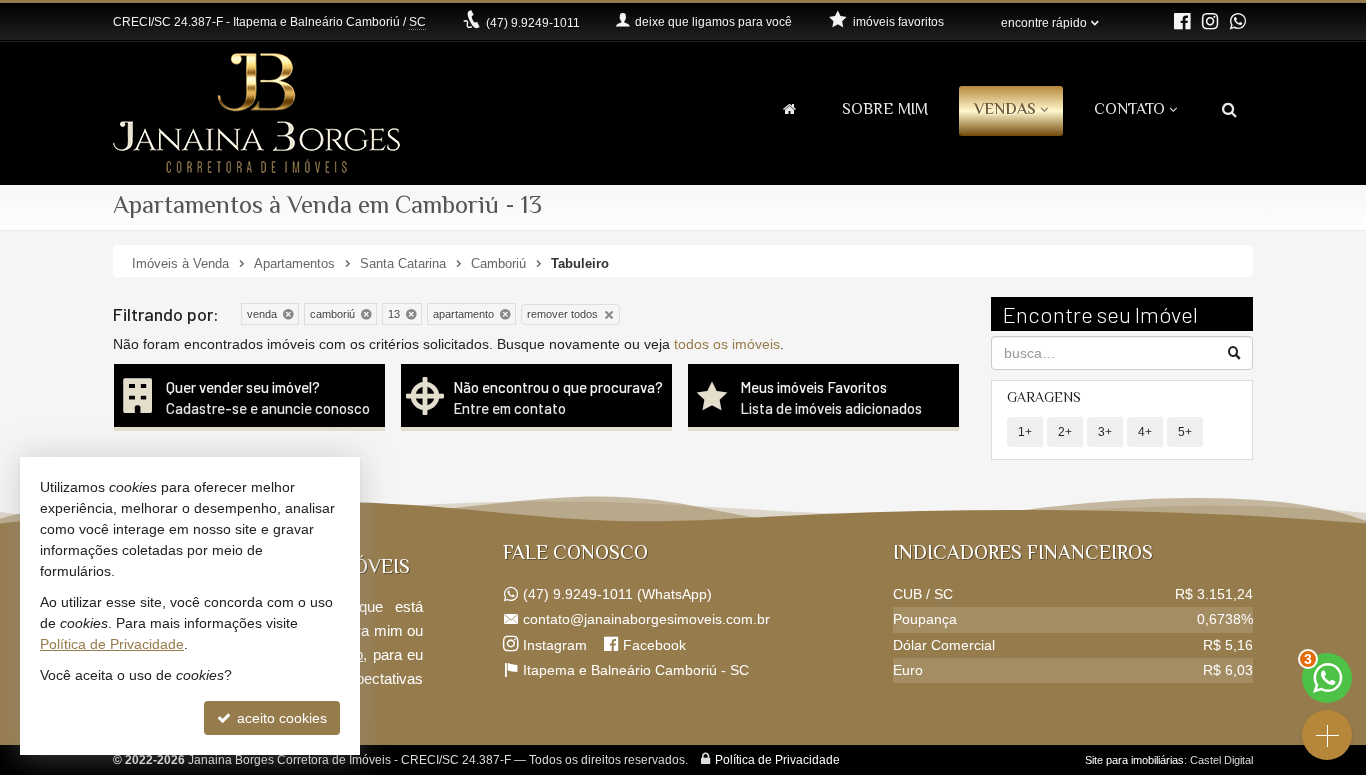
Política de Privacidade (777, 760)
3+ (1105, 432)
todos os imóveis (727, 344)
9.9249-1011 (533, 23)
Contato (1129, 110)
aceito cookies (280, 718)
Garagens (1044, 399)
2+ (1065, 432)
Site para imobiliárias (1134, 760)
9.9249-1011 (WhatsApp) (617, 594)
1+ (1025, 432)
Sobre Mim (885, 110)
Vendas (1005, 110)
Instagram (555, 645)
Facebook (654, 645)
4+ (1145, 432)
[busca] (1229, 111)
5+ (1185, 432)
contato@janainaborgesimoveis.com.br (646, 619)
